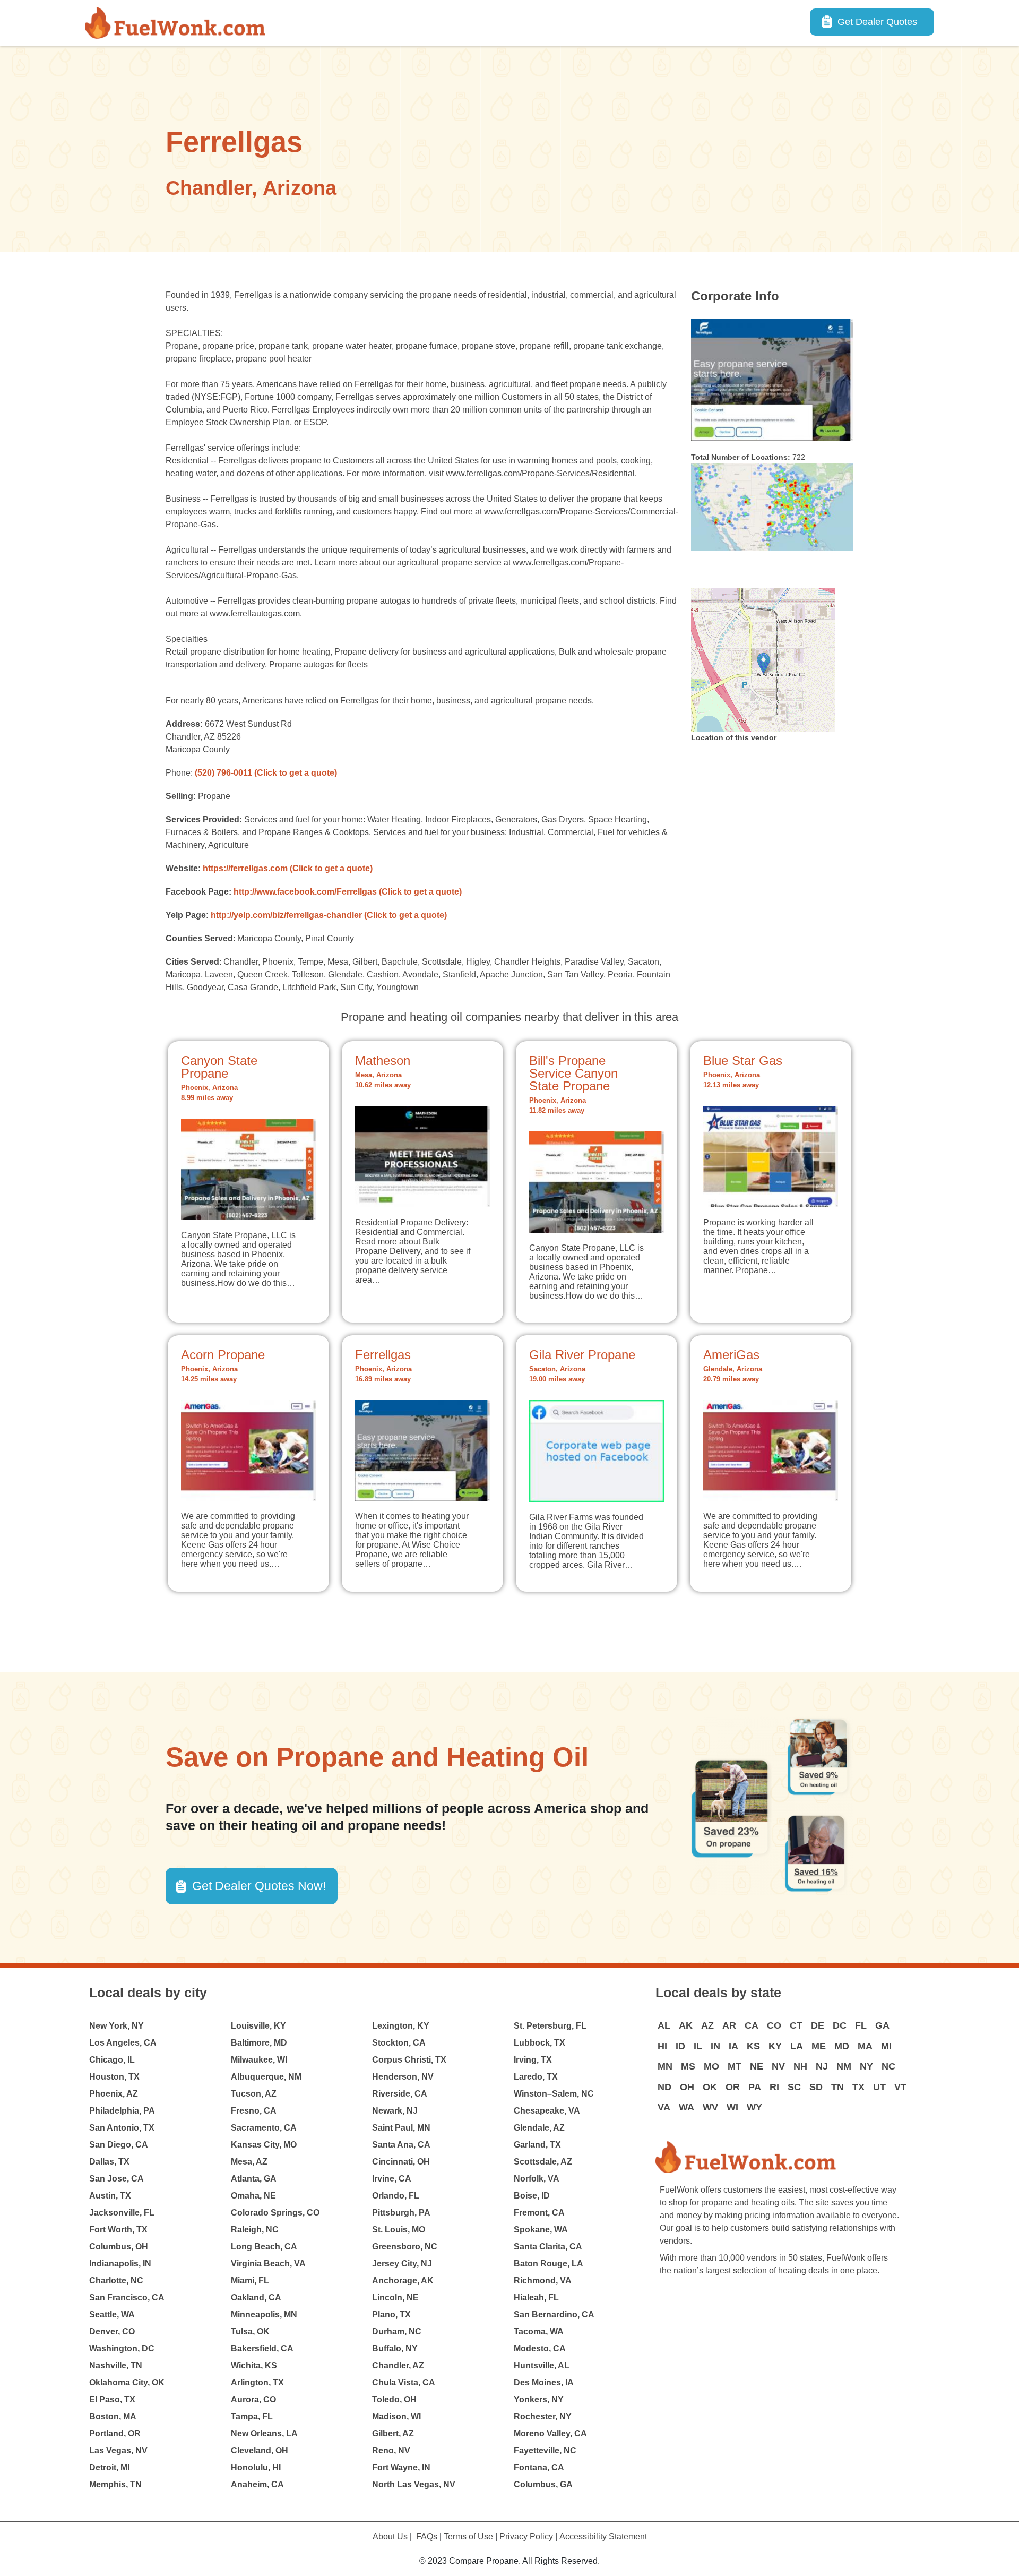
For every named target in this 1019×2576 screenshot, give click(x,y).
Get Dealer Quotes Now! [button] (259, 1886)
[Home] (179, 23)
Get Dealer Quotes (877, 22)
